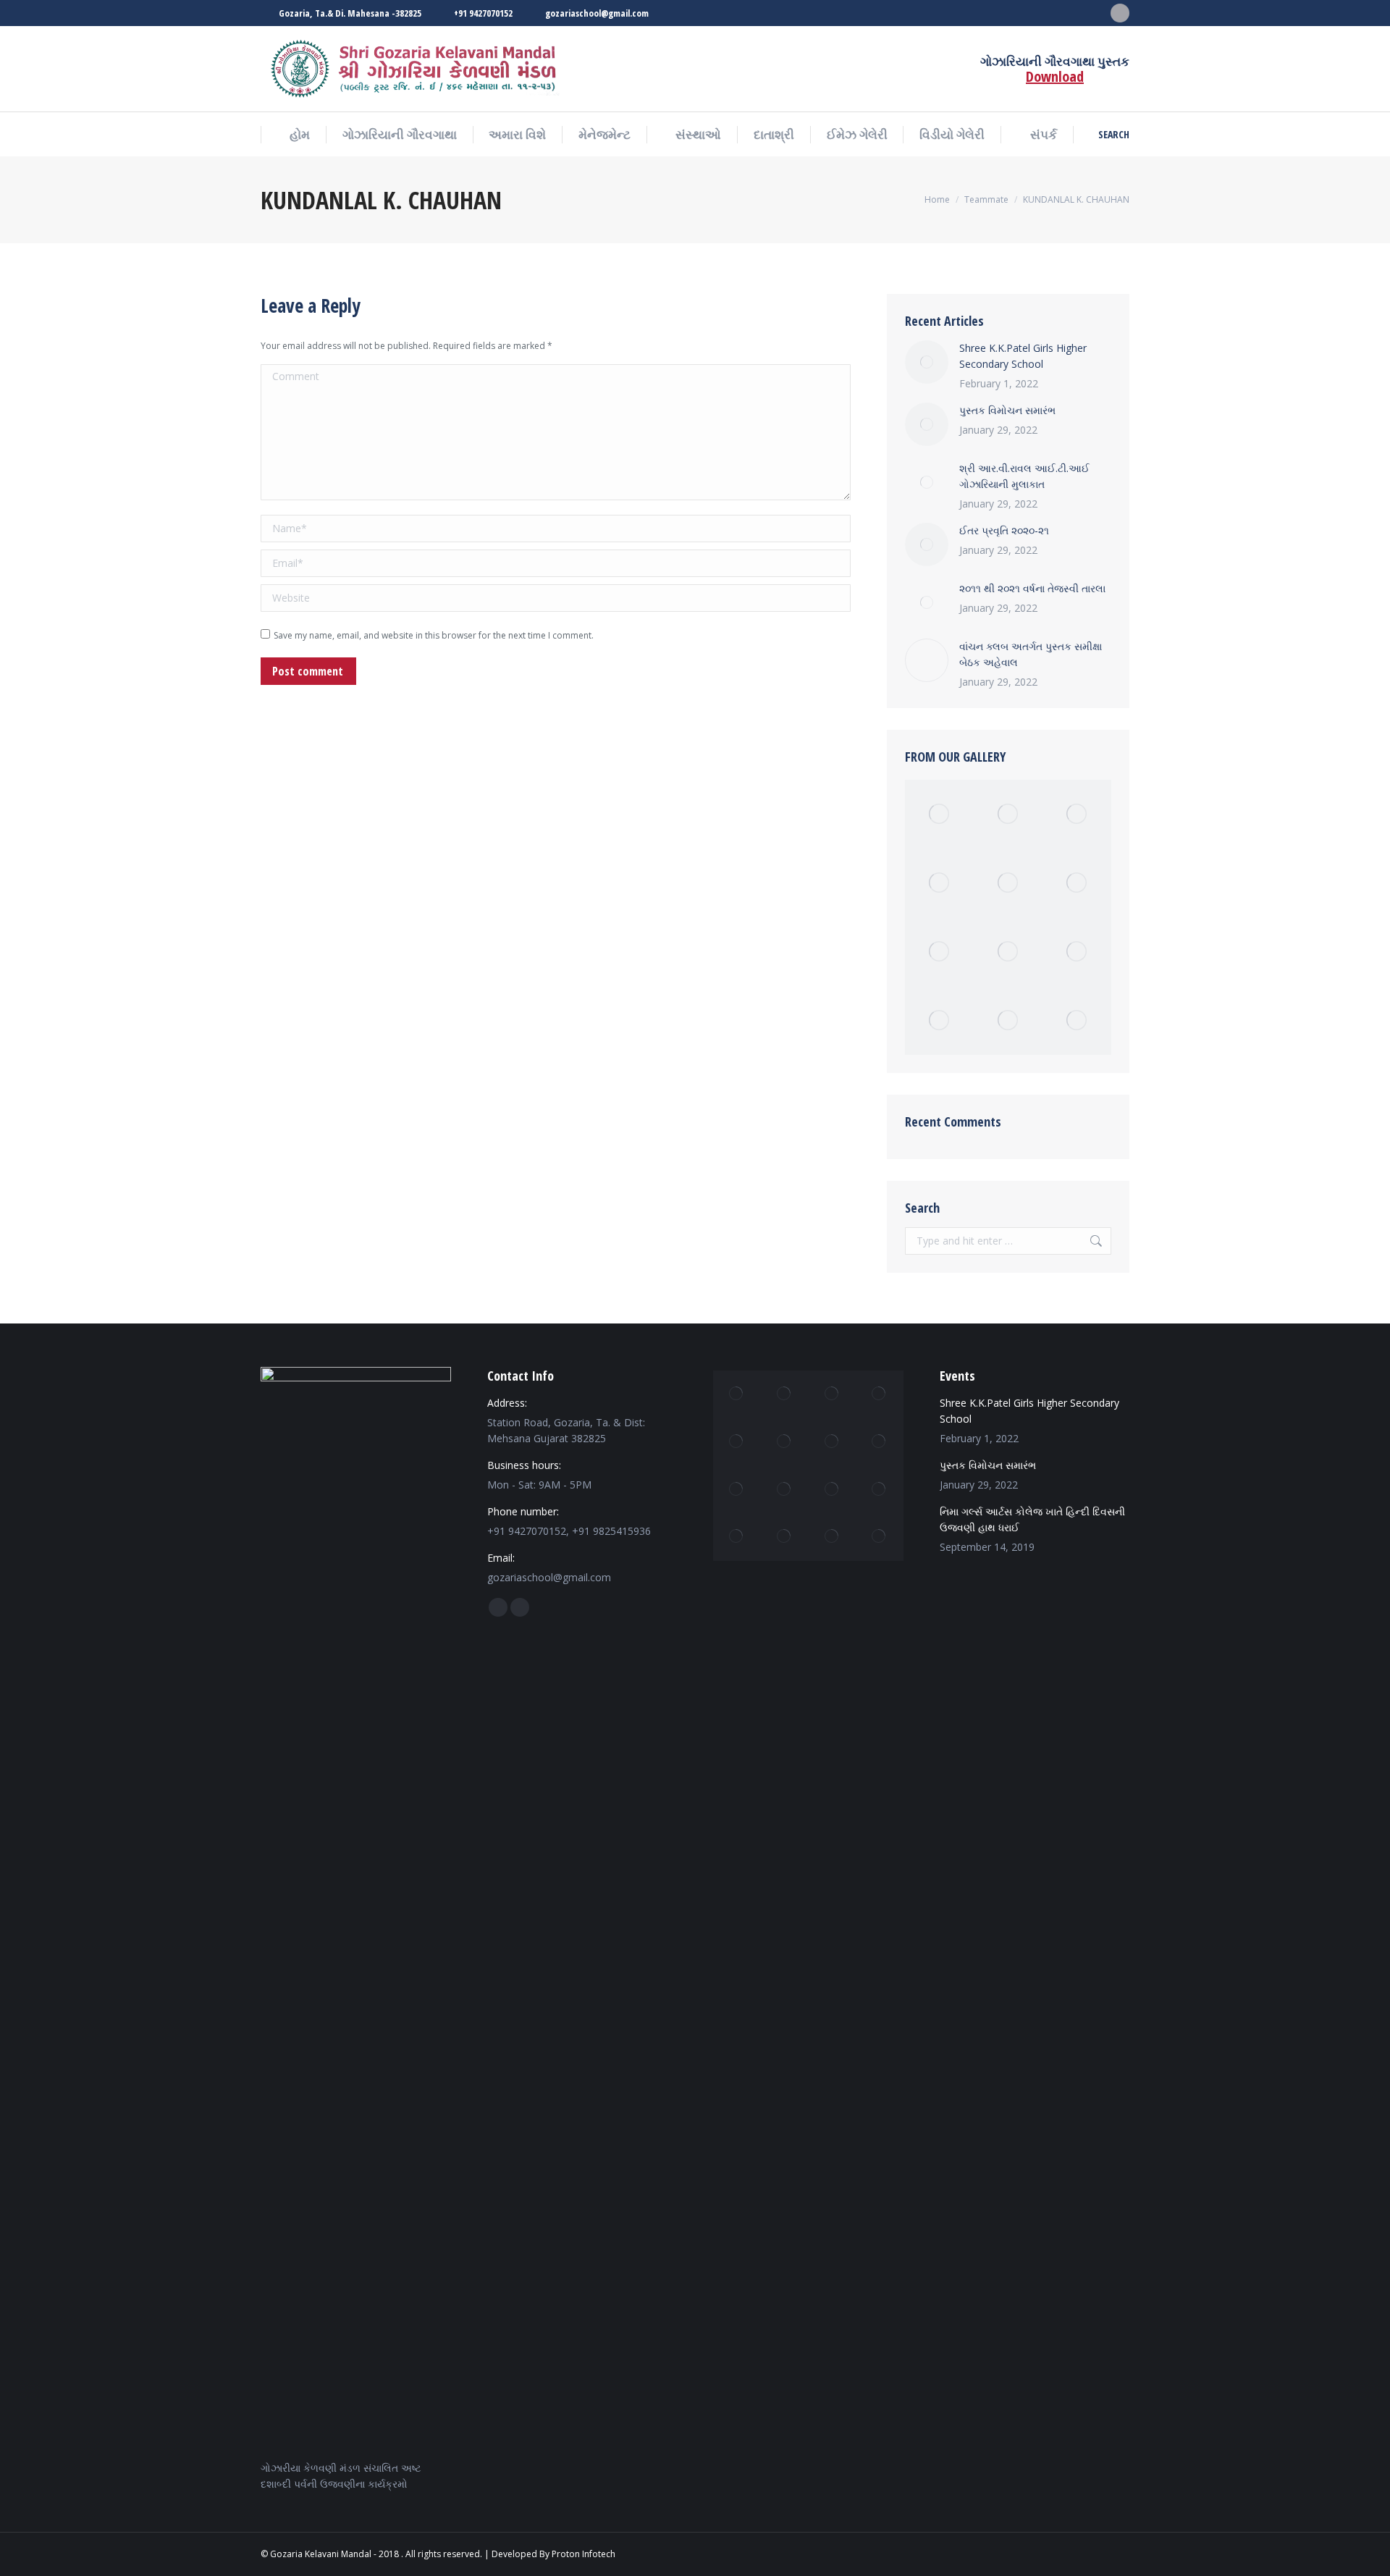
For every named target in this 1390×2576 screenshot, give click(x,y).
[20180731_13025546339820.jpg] (832, 1394)
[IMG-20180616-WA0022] (832, 1442)
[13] (737, 1442)
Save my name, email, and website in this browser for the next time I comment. (434, 635)
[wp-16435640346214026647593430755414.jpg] (832, 1537)
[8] (939, 952)
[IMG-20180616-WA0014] (1077, 1020)
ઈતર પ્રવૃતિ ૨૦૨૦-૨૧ (1004, 530)
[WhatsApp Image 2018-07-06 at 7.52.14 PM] (785, 1489)
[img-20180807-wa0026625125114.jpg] (737, 1537)
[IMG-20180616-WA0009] (785, 1442)
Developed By (521, 2554)
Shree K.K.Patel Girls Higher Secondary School (1023, 356)
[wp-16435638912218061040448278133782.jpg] (880, 1537)
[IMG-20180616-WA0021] (737, 1394)
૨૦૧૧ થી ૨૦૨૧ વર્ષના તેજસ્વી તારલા (1032, 588)
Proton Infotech (584, 2554)
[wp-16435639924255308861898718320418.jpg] (737, 1489)
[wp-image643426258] (832, 1489)
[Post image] (927, 362)
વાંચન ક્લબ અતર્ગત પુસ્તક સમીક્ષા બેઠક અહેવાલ (1031, 654)
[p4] (880, 1394)
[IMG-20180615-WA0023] (1077, 883)
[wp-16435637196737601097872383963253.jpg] (939, 1020)
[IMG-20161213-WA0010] (1008, 1020)
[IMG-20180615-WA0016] (785, 1537)
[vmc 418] (939, 883)
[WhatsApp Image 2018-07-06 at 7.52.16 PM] (785, 1394)
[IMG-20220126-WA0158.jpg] (1008, 814)
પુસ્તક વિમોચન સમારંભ (1007, 410)
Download (1055, 76)
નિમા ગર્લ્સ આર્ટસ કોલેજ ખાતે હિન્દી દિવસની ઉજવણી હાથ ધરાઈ (1032, 1519)
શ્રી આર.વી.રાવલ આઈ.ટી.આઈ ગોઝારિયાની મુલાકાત (1024, 476)
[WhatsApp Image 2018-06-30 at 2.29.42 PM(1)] (939, 814)
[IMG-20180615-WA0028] (1008, 952)
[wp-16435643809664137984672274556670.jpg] (880, 1489)
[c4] (1008, 883)
